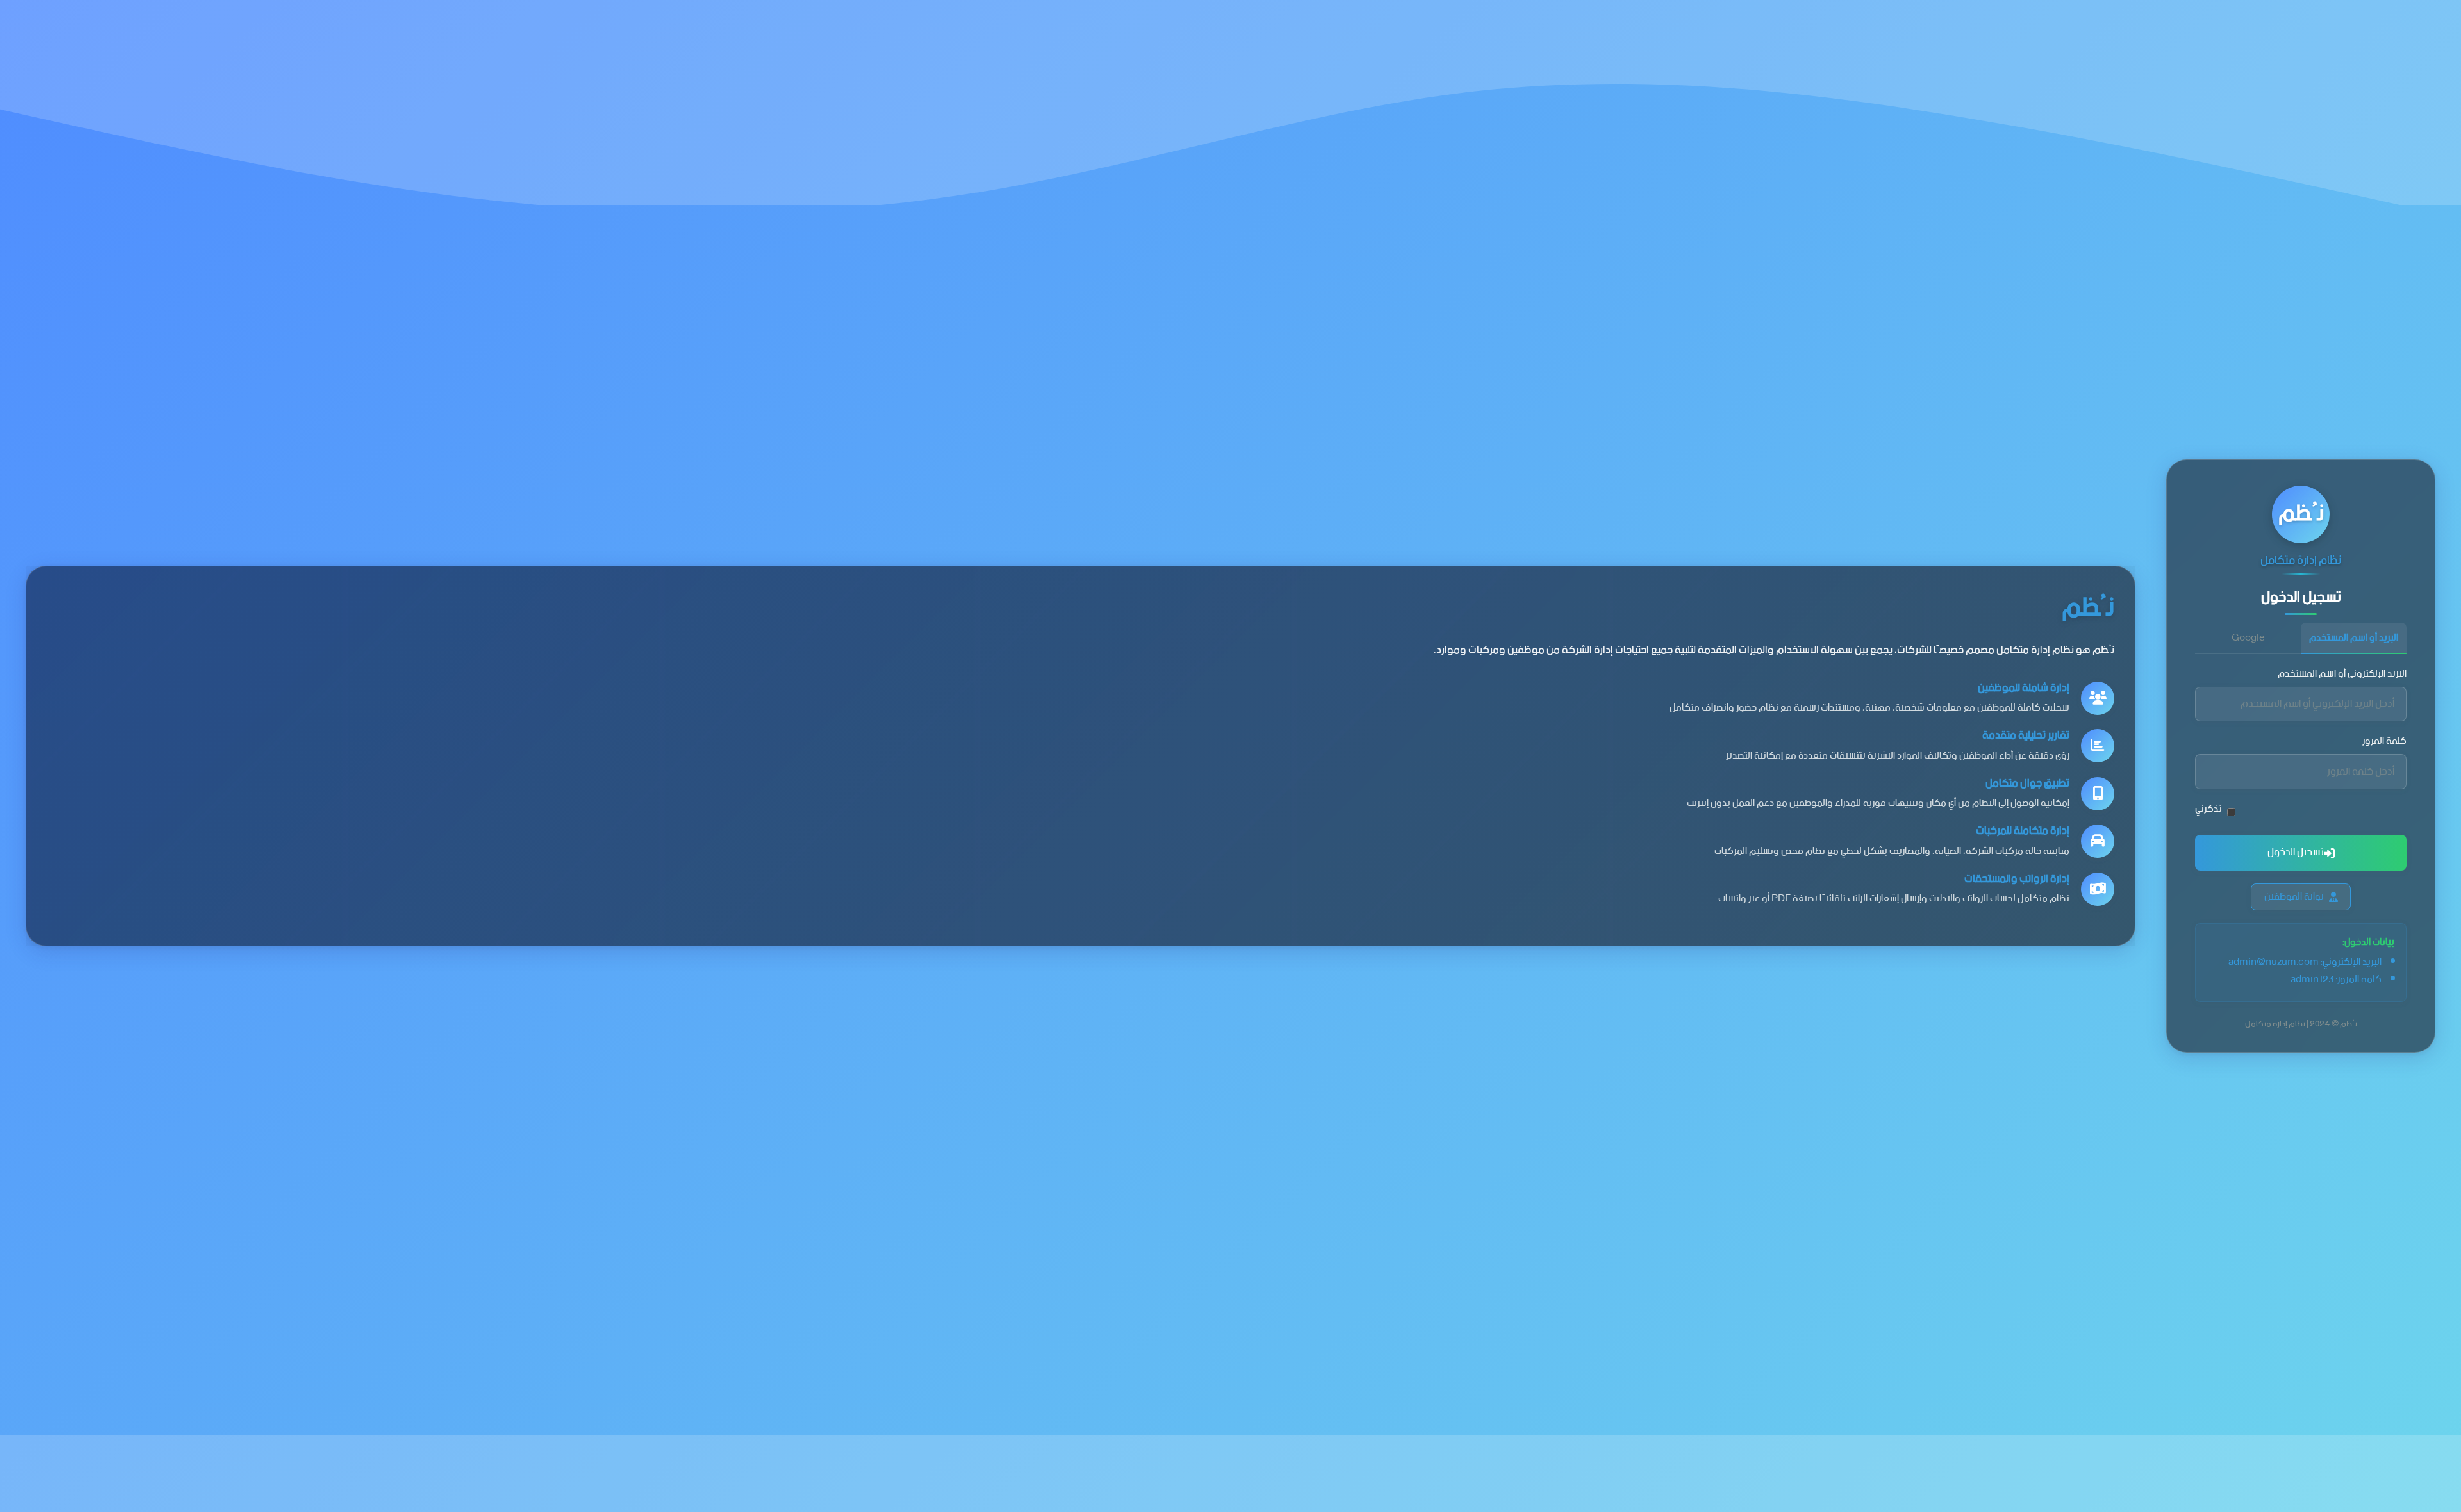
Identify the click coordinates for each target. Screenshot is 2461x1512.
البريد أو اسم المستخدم (2354, 638)
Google (2248, 638)
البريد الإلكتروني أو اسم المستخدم (2342, 674)
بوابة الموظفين (2294, 897)
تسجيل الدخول (2296, 852)
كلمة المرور (2384, 742)
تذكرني (2208, 809)
